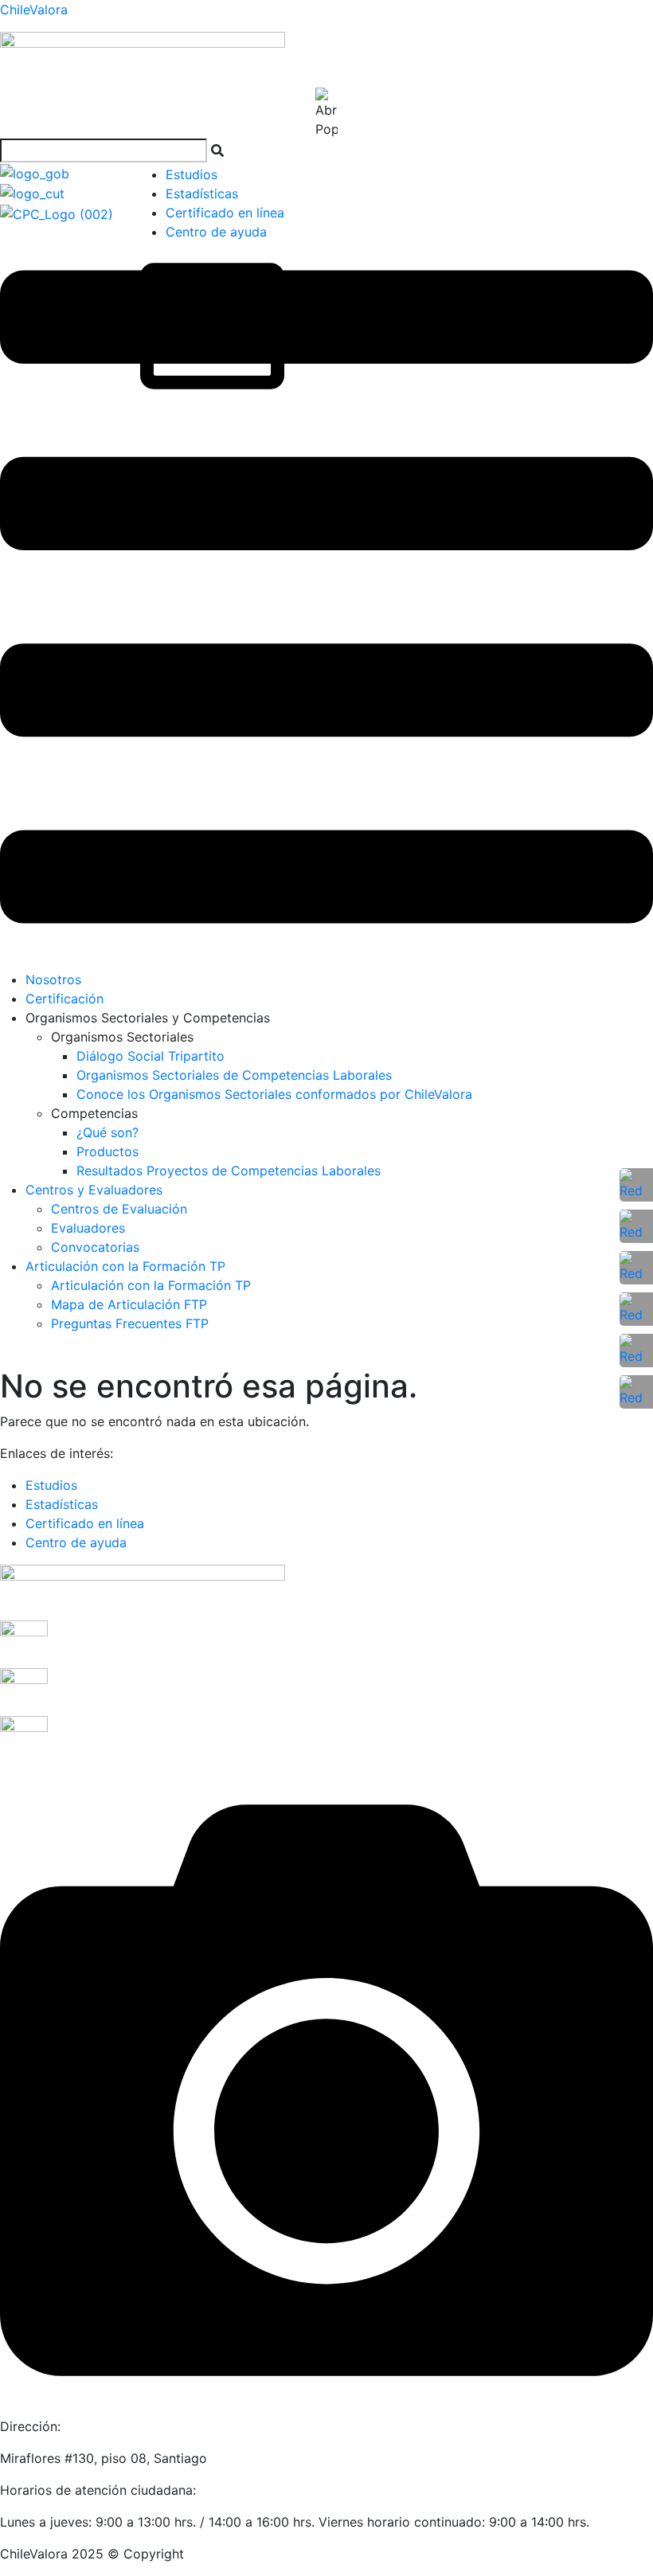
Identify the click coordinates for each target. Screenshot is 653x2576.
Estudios (192, 174)
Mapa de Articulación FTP (129, 1304)
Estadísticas (202, 193)
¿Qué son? (108, 1132)
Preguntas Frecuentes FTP (130, 1323)
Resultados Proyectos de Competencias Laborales (229, 1171)
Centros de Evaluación (119, 1209)
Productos (108, 1151)
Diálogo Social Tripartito (151, 1056)
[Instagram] (636, 1268)
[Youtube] (636, 1309)
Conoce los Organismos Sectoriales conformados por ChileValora (274, 1094)
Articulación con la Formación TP (125, 1266)
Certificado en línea (225, 213)
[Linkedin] (636, 1226)
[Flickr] (636, 1392)
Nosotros (53, 979)
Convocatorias (95, 1247)
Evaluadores (88, 1228)
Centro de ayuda (216, 232)
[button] (326, 597)
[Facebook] (636, 1185)
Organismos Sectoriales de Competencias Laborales (234, 1075)
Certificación (65, 999)
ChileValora (34, 10)
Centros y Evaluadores (94, 1190)
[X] (636, 1351)
